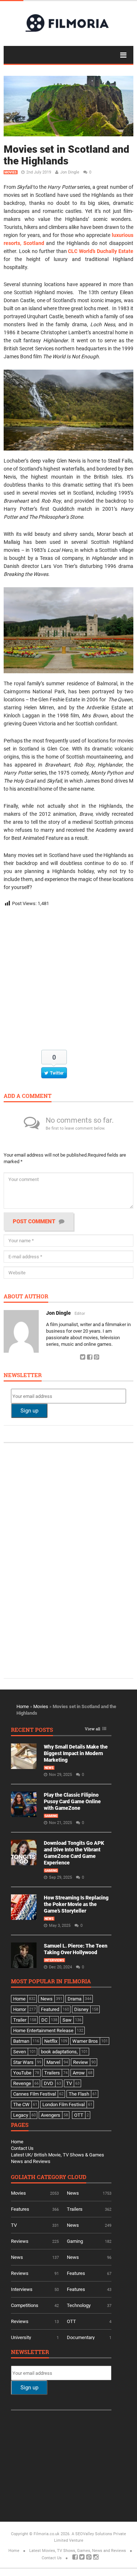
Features (20, 2209)
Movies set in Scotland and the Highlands (66, 155)
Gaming (51, 1816)
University (21, 2337)
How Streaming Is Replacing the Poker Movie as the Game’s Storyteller (76, 1904)
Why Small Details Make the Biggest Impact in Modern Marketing (76, 1753)
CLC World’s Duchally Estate (101, 251)
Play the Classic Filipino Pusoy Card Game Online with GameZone (72, 1801)
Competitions (25, 2305)
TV (14, 2225)
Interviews (54, 1960)
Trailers (75, 2209)
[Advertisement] (68, 980)
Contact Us (22, 2148)
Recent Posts (32, 1730)
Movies (11, 172)
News (49, 1768)
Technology (79, 2305)
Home (23, 1706)
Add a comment (28, 1096)
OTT (71, 2321)
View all (92, 1729)
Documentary (81, 2337)
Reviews (20, 2241)
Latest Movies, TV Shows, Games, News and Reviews (78, 2551)
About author (26, 1297)
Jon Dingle (70, 172)
